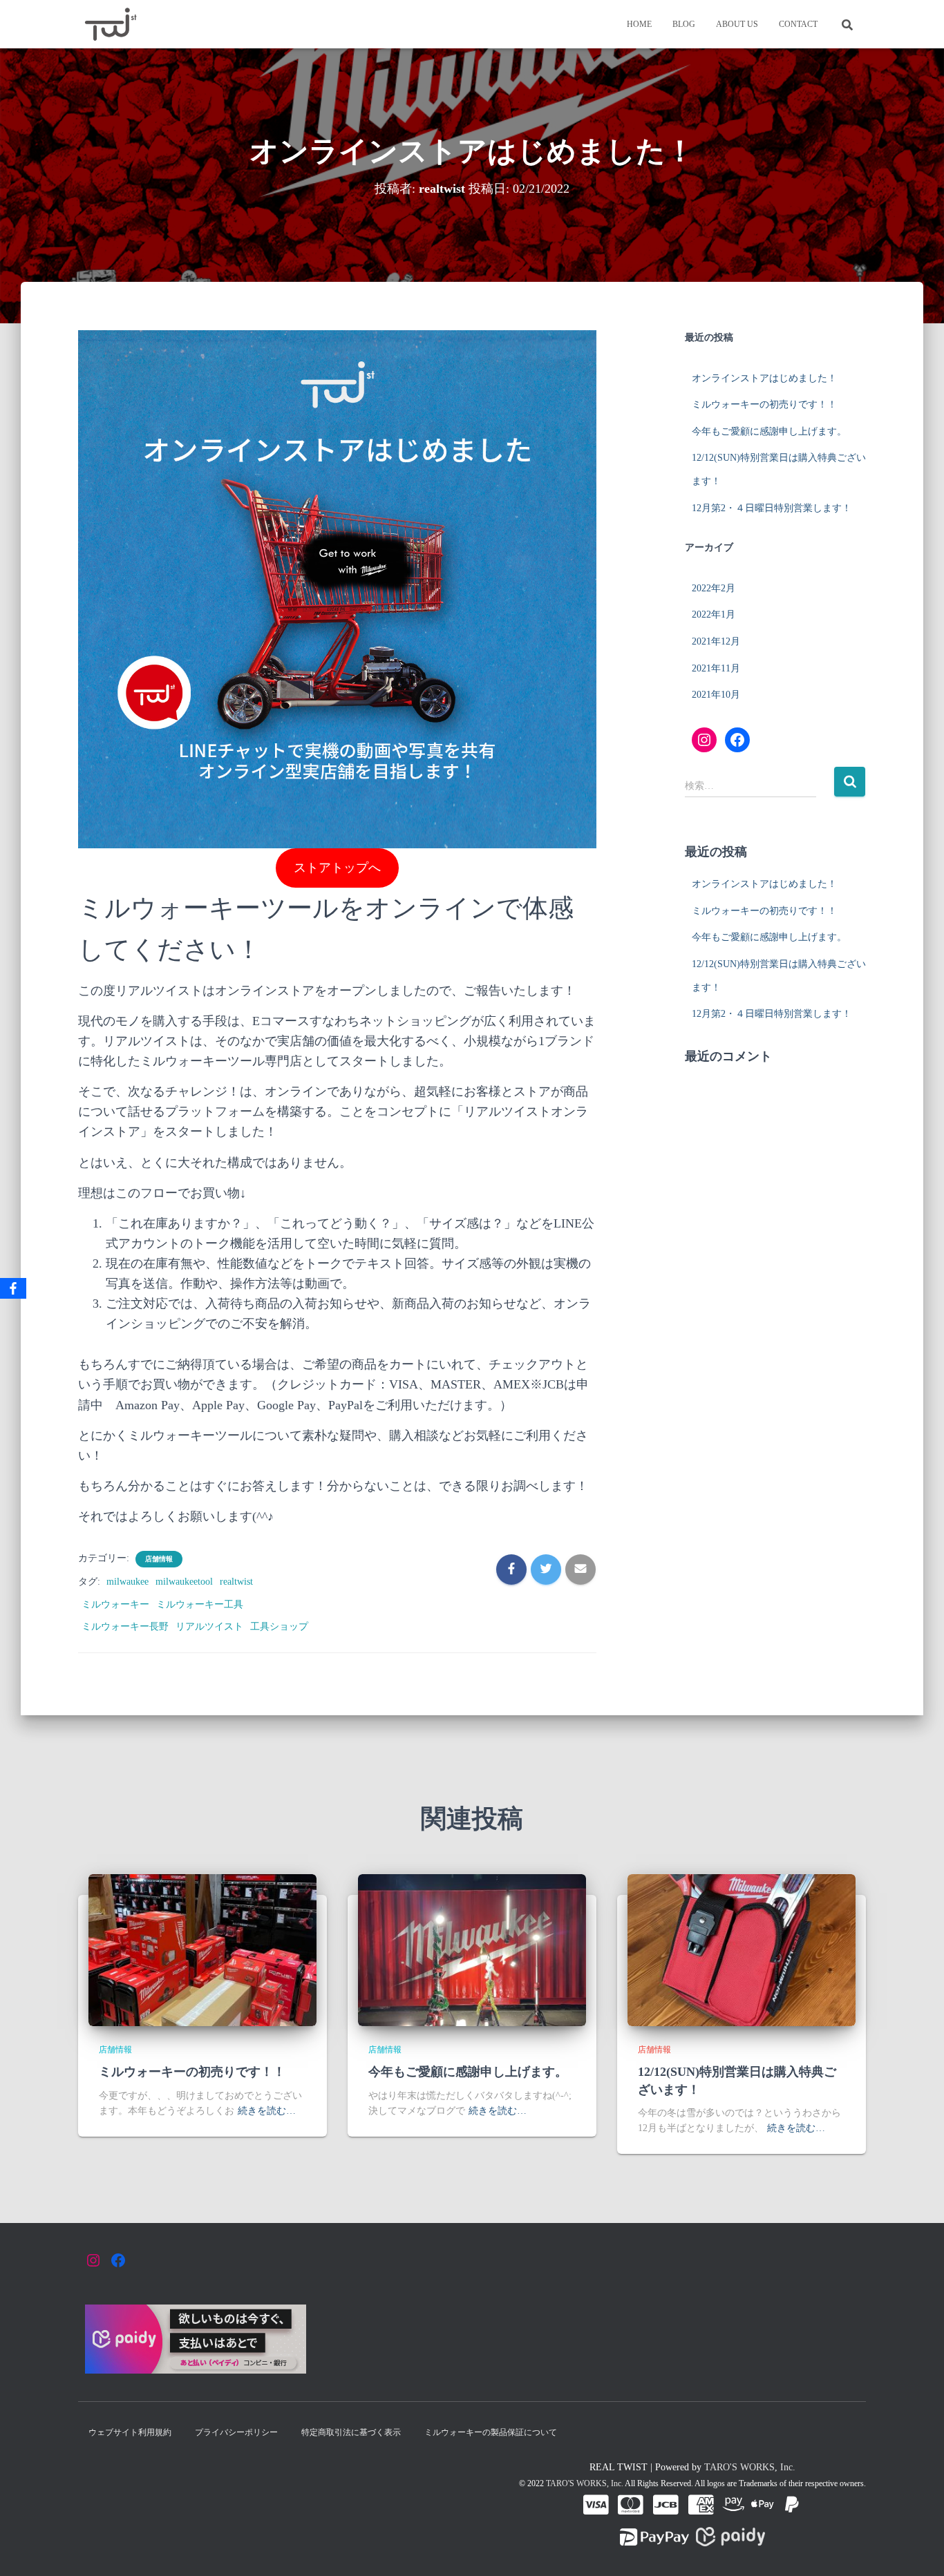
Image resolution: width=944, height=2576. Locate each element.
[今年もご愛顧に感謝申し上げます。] (472, 1949)
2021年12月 (716, 641)
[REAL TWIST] (111, 24)
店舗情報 (159, 1559)
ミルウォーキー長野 (125, 1626)
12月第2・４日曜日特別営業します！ (772, 508)
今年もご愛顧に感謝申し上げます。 (769, 431)
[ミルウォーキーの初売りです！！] (202, 1949)
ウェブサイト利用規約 (130, 2432)
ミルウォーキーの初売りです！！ (764, 404)
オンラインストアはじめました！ (764, 378)
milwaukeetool (184, 1582)
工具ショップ (279, 1626)
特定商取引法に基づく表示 (351, 2432)
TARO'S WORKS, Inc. (750, 2467)
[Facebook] (13, 1288)
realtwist (236, 1582)
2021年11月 (716, 668)
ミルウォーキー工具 (200, 1604)
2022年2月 (714, 588)
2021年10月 (716, 695)
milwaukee (128, 1582)
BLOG (684, 24)
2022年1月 (714, 614)
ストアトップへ (337, 868)
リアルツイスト (209, 1626)
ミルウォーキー (115, 1604)
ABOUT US (737, 24)
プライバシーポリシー (236, 2432)
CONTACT (798, 24)
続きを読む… (267, 2111)
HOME (639, 24)
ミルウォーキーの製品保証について (491, 2432)
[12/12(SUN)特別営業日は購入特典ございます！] (742, 1949)
